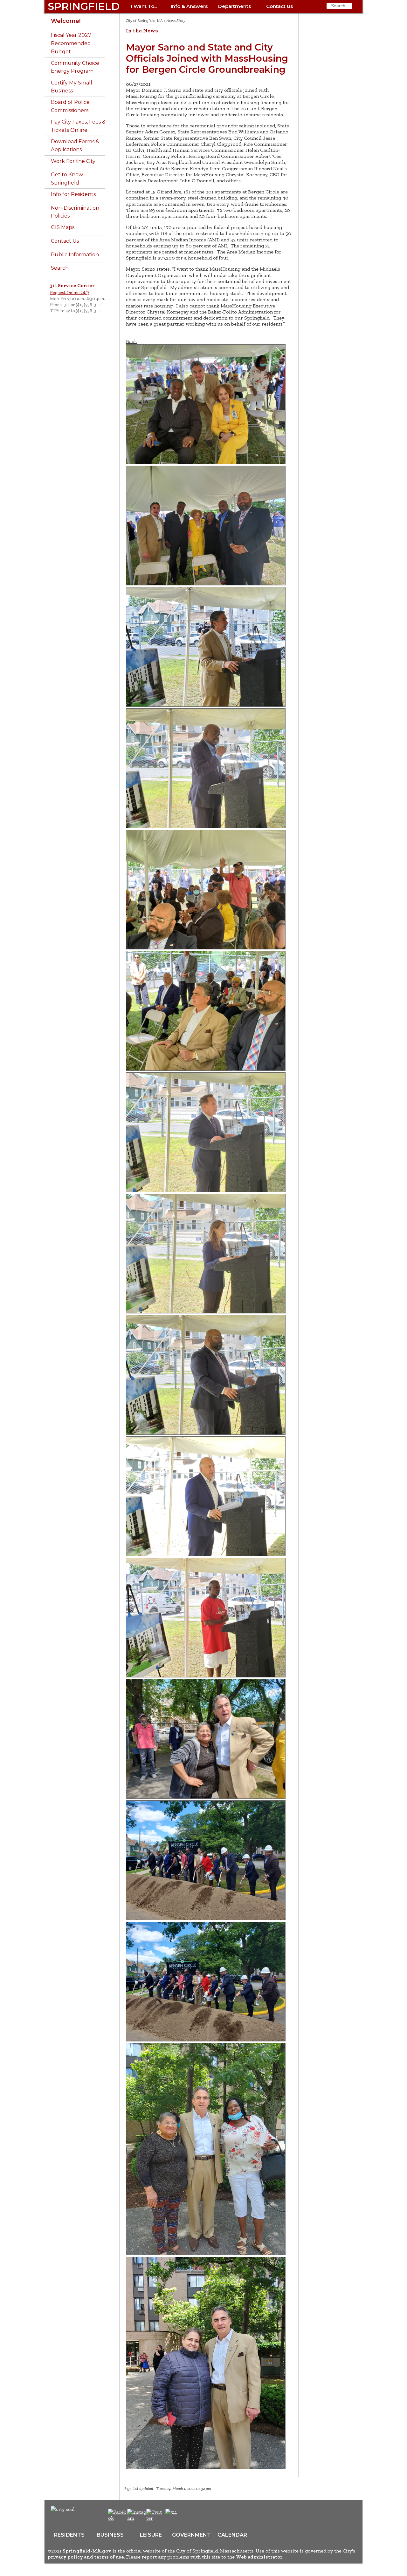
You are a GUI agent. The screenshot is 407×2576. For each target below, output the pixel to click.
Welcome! (66, 21)
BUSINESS (110, 2535)
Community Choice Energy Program (75, 67)
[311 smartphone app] (171, 2512)
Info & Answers (189, 6)
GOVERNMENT (191, 2535)
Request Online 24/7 (69, 293)
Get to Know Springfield (67, 179)
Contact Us (279, 6)
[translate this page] (191, 2515)
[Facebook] (119, 2518)
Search (60, 268)
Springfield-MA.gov (87, 2551)
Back (131, 341)
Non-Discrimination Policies (75, 212)
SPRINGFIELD (84, 6)
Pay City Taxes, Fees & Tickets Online (78, 126)
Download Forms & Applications (75, 146)
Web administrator (259, 2557)
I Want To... (144, 6)
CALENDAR (232, 2535)
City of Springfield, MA (144, 21)
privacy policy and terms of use (86, 2557)
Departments (235, 6)
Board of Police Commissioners (70, 106)
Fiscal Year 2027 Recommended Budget (71, 43)
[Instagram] (139, 2518)
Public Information (75, 255)
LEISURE (151, 2535)
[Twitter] (155, 2518)
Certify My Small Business (72, 87)
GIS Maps (63, 227)
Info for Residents (73, 194)
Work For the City (73, 161)
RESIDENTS (69, 2535)
